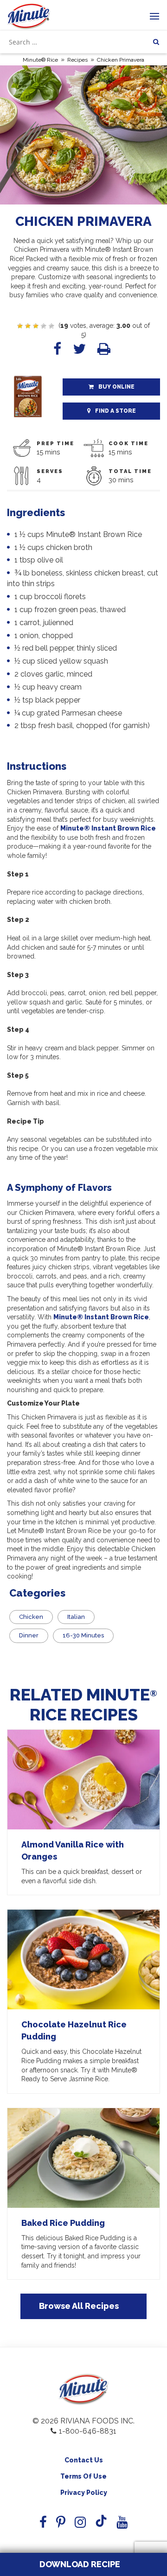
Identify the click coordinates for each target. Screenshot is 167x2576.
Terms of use (83, 2476)
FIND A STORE (116, 411)
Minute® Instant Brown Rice (108, 828)
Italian (76, 1617)
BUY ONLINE (116, 387)
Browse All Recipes (79, 2306)
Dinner (29, 1635)
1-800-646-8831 (88, 2431)
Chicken (31, 1617)
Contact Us (84, 2460)
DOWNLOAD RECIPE (79, 2564)
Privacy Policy (84, 2493)
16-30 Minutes (83, 1635)
